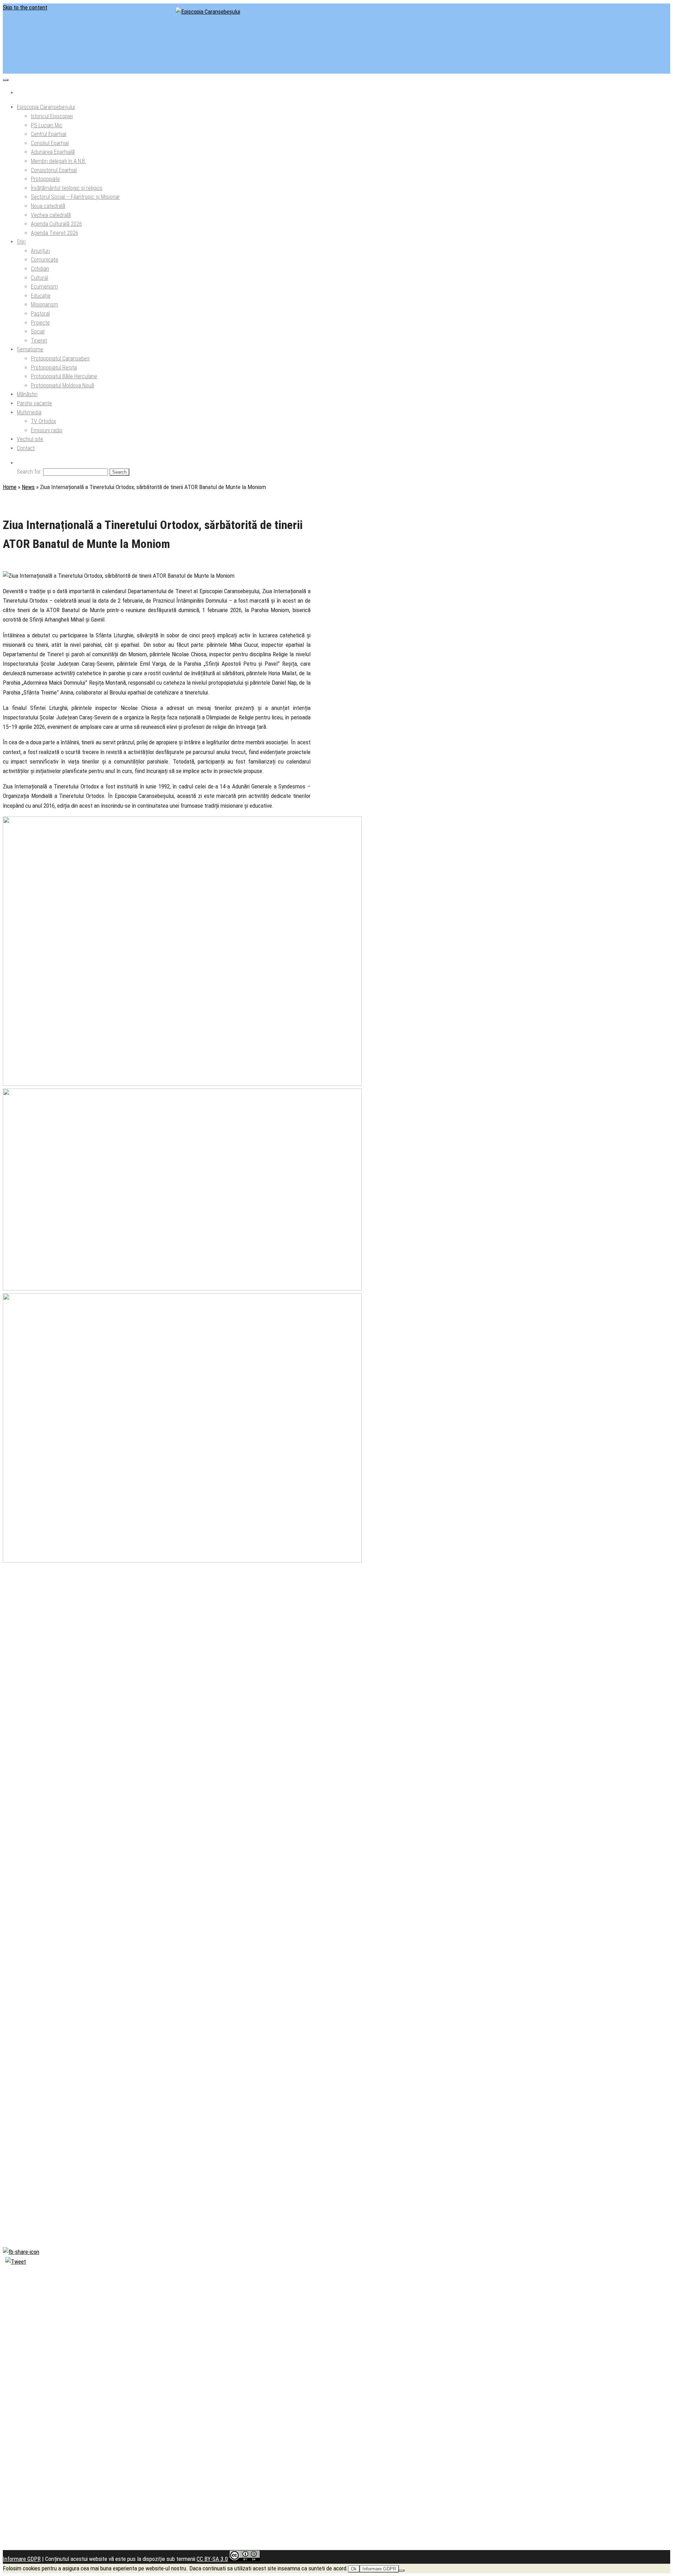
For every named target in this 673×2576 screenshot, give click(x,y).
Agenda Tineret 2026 (55, 233)
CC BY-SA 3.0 (212, 2559)
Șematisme (30, 349)
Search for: (29, 472)
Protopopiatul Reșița (54, 368)
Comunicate (45, 260)
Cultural (39, 278)
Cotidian (40, 269)
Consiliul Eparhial (50, 143)
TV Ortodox (43, 421)
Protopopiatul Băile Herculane (64, 376)
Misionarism (45, 304)
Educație (41, 296)
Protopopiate (45, 179)
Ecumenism (44, 287)
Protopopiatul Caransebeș (60, 358)
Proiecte (40, 323)
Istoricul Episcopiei (52, 116)
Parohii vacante (34, 403)
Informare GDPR (22, 2559)
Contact (26, 448)
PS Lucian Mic (47, 125)
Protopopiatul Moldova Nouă (62, 385)
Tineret (39, 341)
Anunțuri (40, 251)
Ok (354, 2569)
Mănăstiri (27, 394)
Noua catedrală (48, 206)
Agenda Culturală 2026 (56, 224)
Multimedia (29, 412)
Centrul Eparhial (49, 134)
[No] (402, 2570)
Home (10, 487)
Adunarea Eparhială (53, 152)
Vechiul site (30, 439)
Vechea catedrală (51, 215)
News (28, 487)
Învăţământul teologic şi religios (67, 188)
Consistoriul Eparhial (54, 170)
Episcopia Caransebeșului (46, 107)
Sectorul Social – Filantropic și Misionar (75, 197)
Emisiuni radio (47, 430)
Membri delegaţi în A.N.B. (58, 161)
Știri (21, 242)
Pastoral (40, 314)
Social (38, 331)
